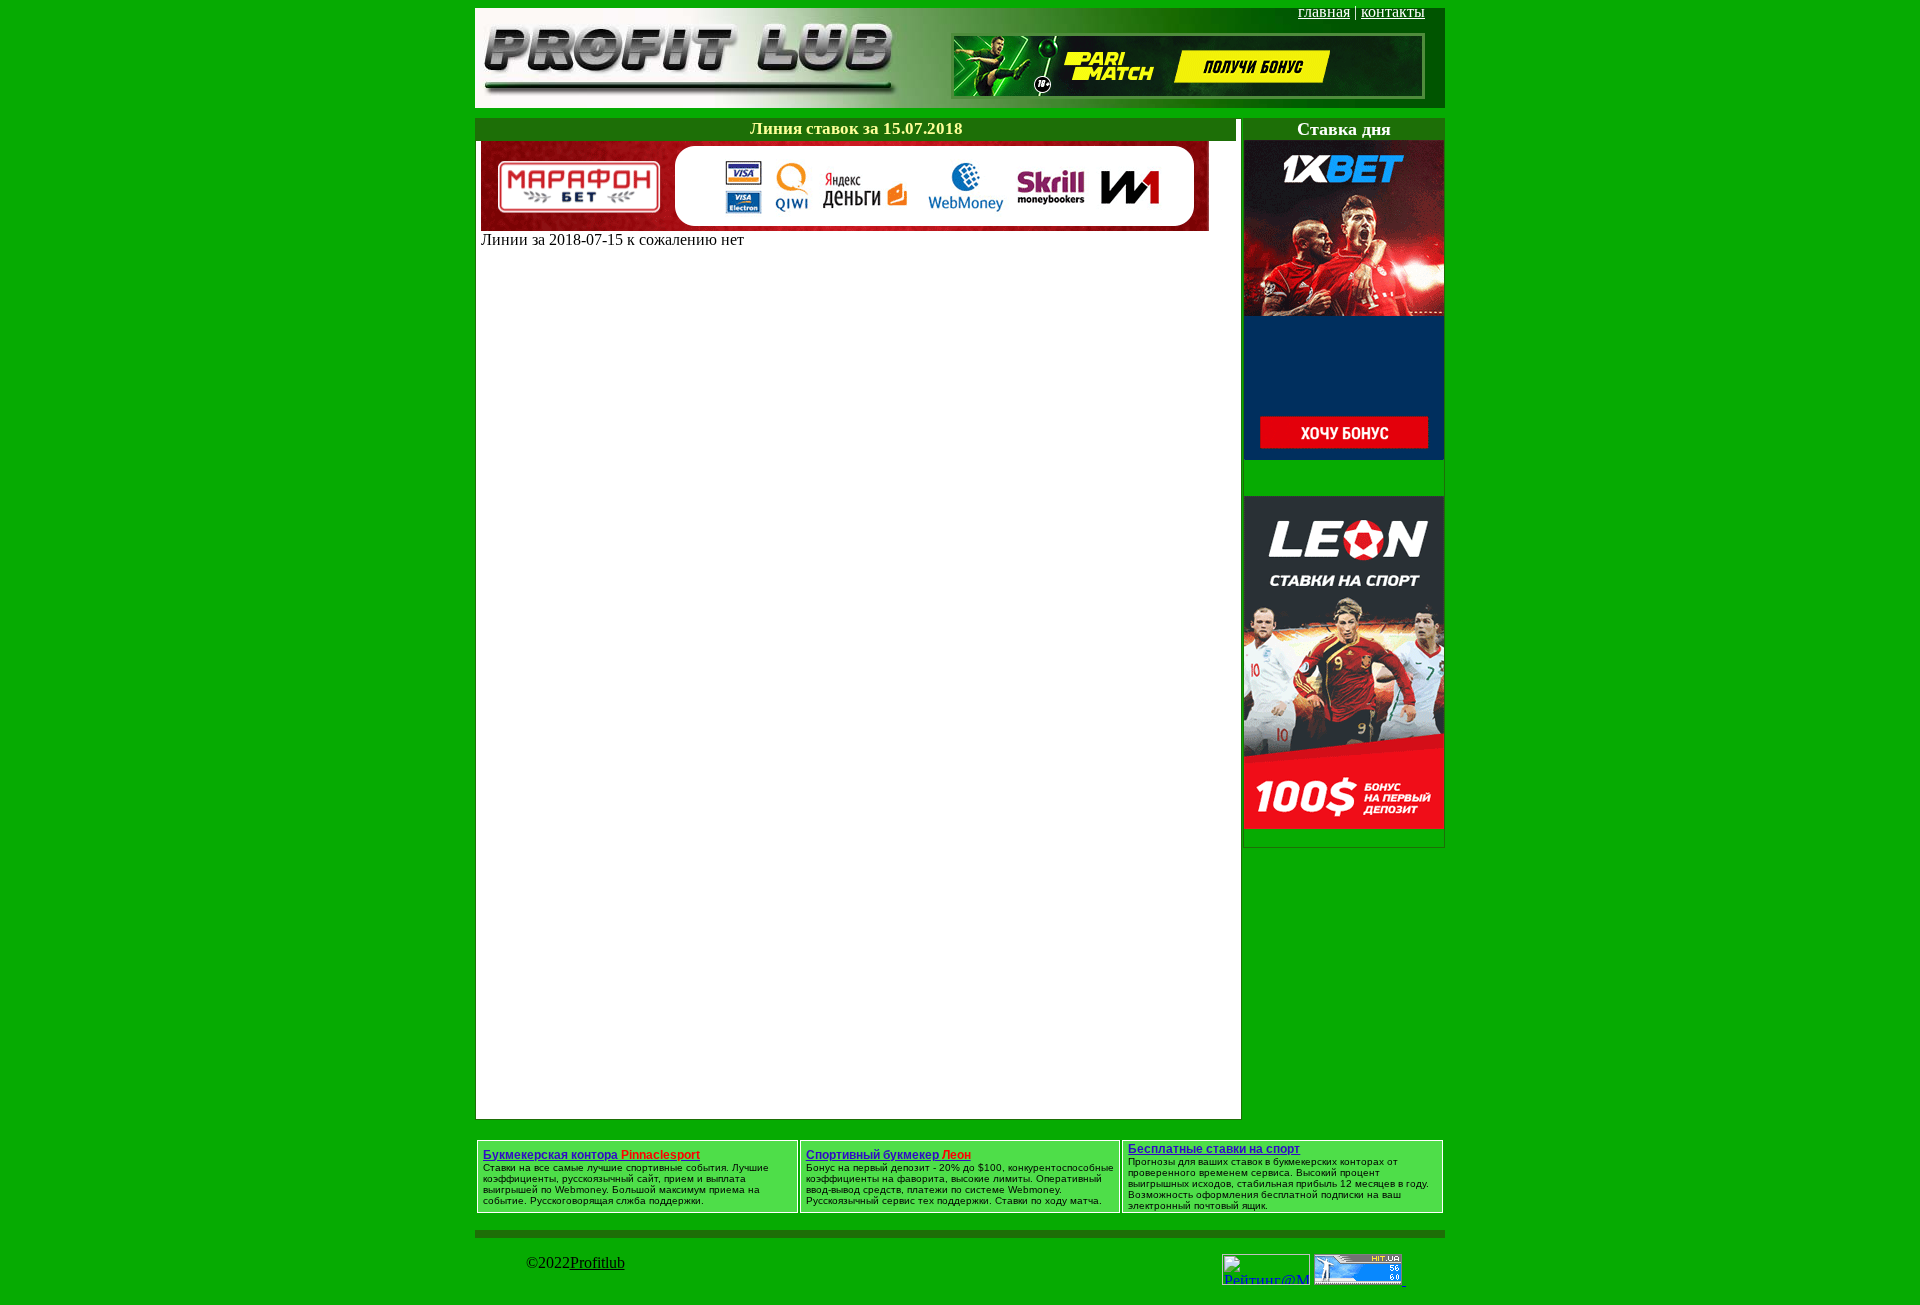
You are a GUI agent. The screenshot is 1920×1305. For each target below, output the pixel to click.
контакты (1393, 11)
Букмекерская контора (591, 1155)
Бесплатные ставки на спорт (1214, 1149)
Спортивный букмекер (888, 1155)
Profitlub (597, 1262)
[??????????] (845, 225)
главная (1324, 11)
